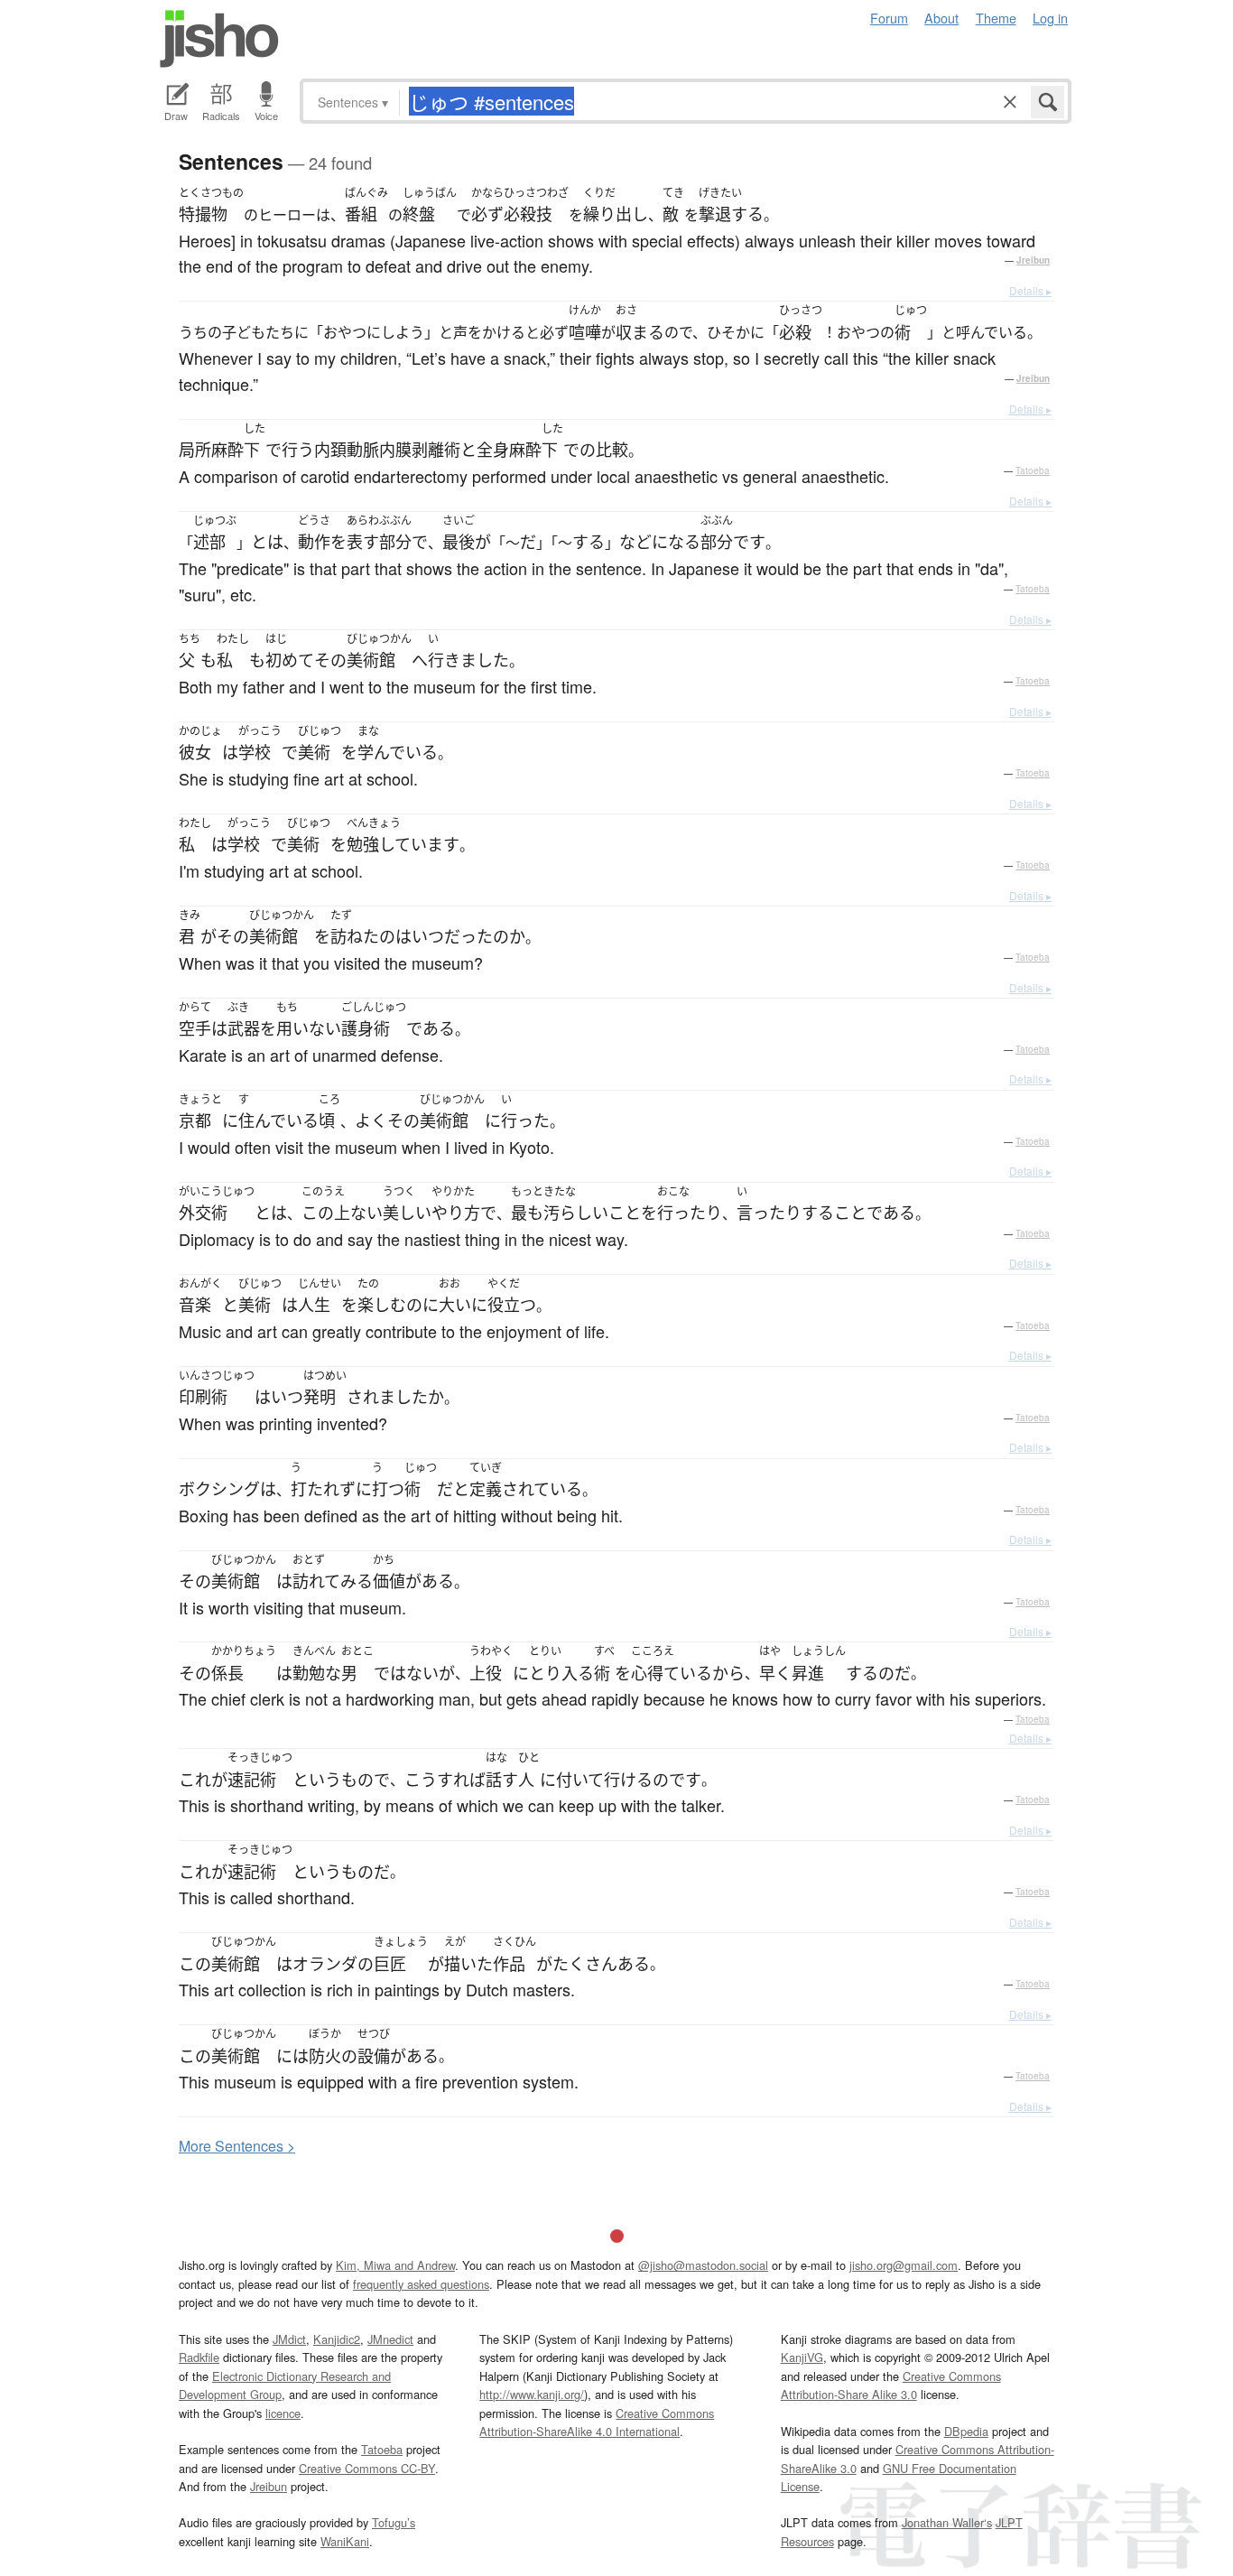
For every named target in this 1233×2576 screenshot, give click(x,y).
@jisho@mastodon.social (703, 2265)
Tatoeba (1033, 470)
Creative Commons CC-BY (367, 2468)
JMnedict (390, 2339)
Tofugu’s (394, 2522)
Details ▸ (1030, 290)
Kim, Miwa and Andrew (395, 2265)
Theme (996, 18)
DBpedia (966, 2431)
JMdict (289, 2339)
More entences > (237, 2146)
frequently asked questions (421, 2284)
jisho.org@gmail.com (904, 2265)
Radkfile (199, 2357)
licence (283, 2413)
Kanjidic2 (337, 2339)
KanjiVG (802, 2357)
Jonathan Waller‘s (947, 2522)
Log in (1050, 18)
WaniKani (345, 2541)
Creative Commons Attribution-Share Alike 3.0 (891, 2385)
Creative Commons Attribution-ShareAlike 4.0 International (597, 2422)
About (941, 18)
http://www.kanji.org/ (532, 2394)
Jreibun (1033, 260)
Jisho (219, 39)
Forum (889, 18)
